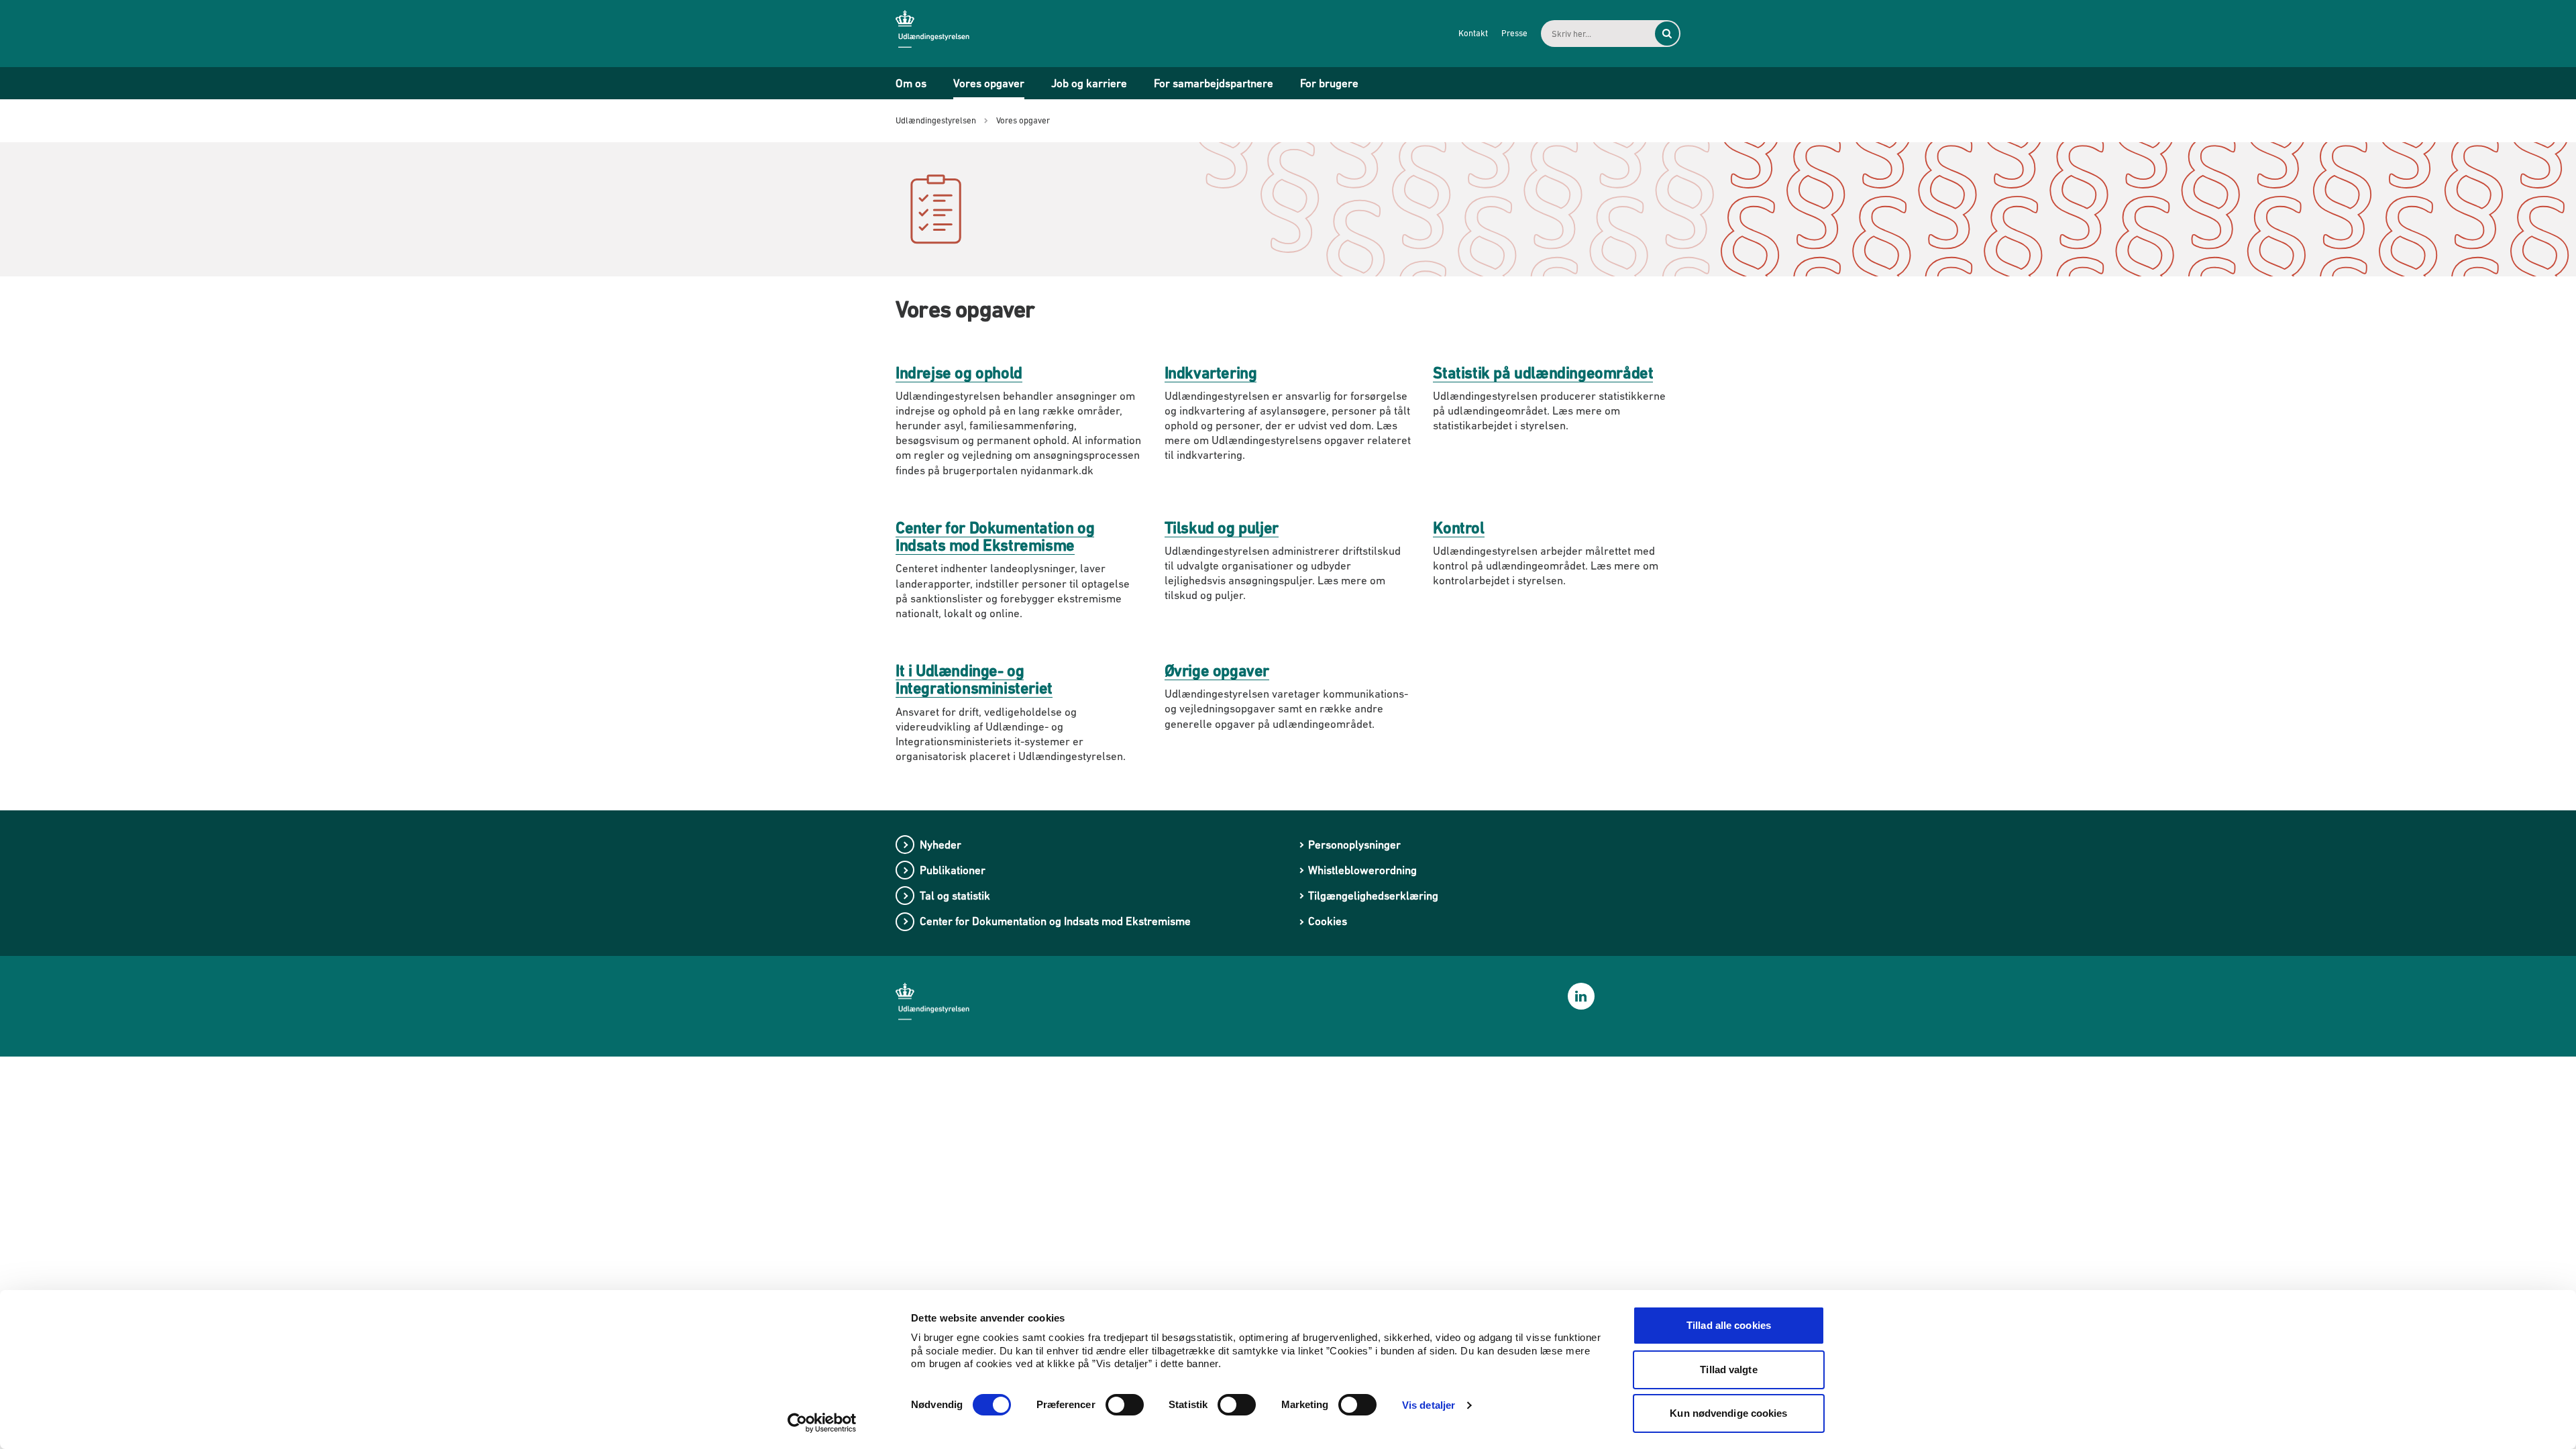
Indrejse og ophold (959, 373)
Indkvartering (1211, 373)
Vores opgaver (989, 83)
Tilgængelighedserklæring (1373, 896)
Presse (1514, 33)
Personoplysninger (1354, 845)
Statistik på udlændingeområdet (1543, 373)
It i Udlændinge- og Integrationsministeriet (974, 679)
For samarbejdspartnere (1214, 83)
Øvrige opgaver (1217, 670)
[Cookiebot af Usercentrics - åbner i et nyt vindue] (822, 1423)
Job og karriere (1089, 83)
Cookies (1328, 921)
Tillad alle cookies (1729, 1325)
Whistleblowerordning (1362, 870)
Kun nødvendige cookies (1728, 1413)
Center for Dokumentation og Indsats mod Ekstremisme (995, 536)
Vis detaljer (1429, 1405)
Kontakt (1473, 33)
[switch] (1125, 1405)
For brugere (1329, 83)
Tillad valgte (1728, 1370)
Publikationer (953, 870)
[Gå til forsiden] (943, 33)
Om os (911, 83)
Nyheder (941, 845)
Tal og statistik (955, 896)
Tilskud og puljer (1222, 528)
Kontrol (1458, 528)
